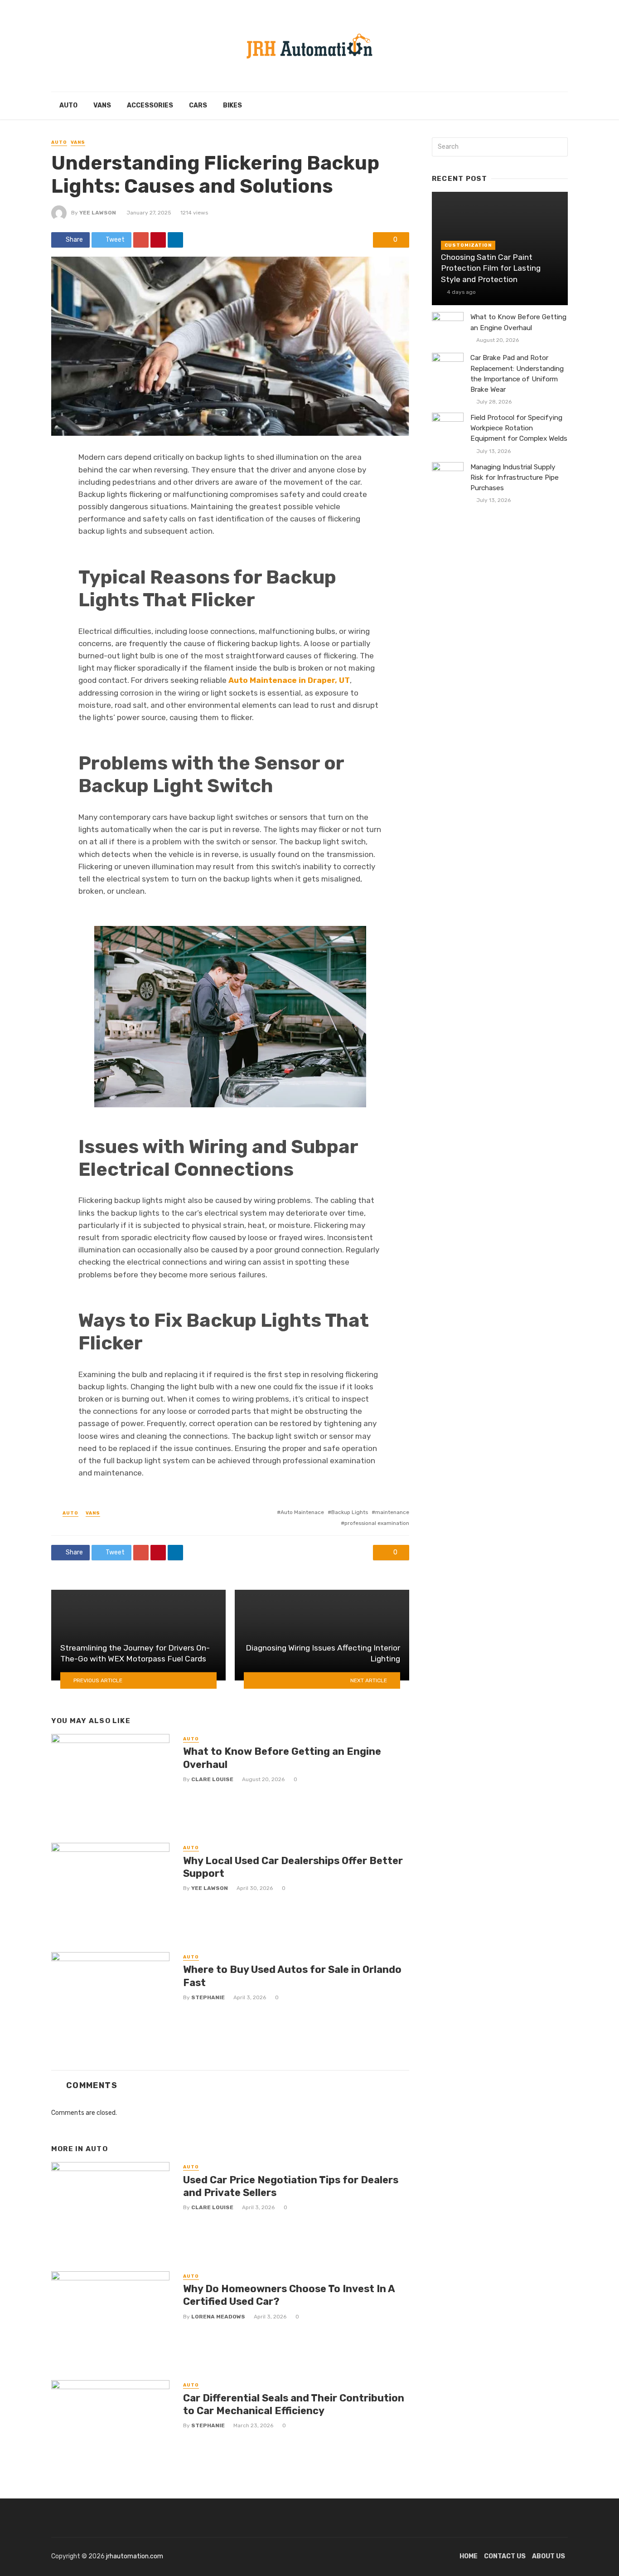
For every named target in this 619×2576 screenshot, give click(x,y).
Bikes (232, 105)
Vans (102, 105)
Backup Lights (350, 1512)
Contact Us (505, 2556)
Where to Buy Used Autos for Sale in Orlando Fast (292, 1976)
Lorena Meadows (218, 2317)
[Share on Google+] (141, 240)
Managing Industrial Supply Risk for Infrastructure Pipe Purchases (515, 477)
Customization (468, 245)
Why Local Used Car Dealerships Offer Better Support (293, 1867)
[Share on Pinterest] (158, 240)
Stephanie (208, 1997)
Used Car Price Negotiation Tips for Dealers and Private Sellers (291, 2186)
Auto (68, 105)
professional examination (377, 1523)
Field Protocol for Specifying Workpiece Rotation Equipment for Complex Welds (519, 428)
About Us (549, 2556)
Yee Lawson (98, 213)
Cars (198, 105)
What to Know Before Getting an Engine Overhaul (282, 1758)
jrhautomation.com (135, 2556)
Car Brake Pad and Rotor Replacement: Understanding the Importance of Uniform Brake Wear (517, 373)
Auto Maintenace (302, 1512)
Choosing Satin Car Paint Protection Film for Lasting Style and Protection (491, 268)
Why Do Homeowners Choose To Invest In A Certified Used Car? (289, 2295)
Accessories (150, 105)
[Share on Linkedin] (175, 240)
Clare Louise (212, 1779)
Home (469, 2556)
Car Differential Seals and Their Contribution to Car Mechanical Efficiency (294, 2404)
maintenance (392, 1512)
